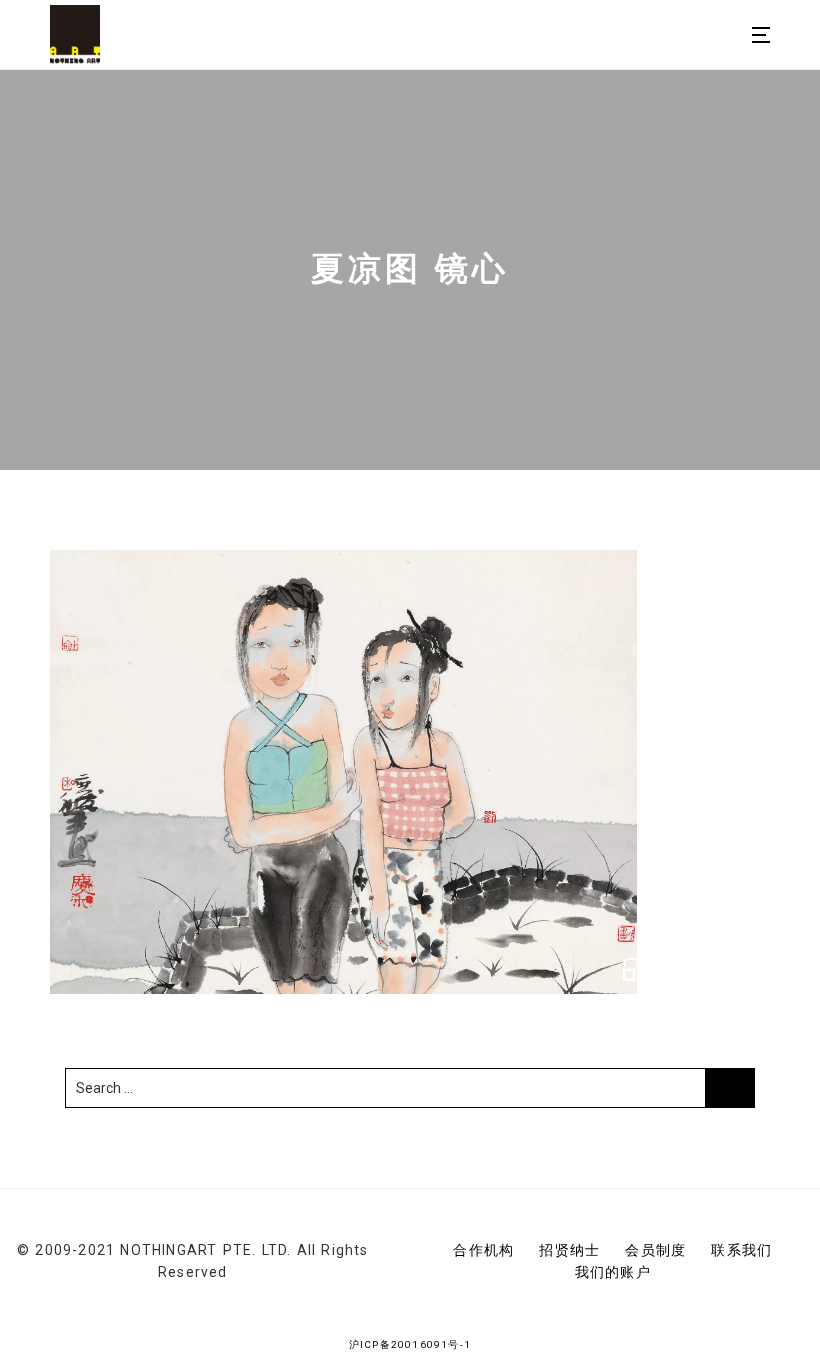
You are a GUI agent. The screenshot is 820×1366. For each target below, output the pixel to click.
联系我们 (741, 1250)
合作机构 (483, 1250)
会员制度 (655, 1250)
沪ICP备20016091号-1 (410, 1344)
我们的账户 (613, 1272)
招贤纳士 (569, 1250)
